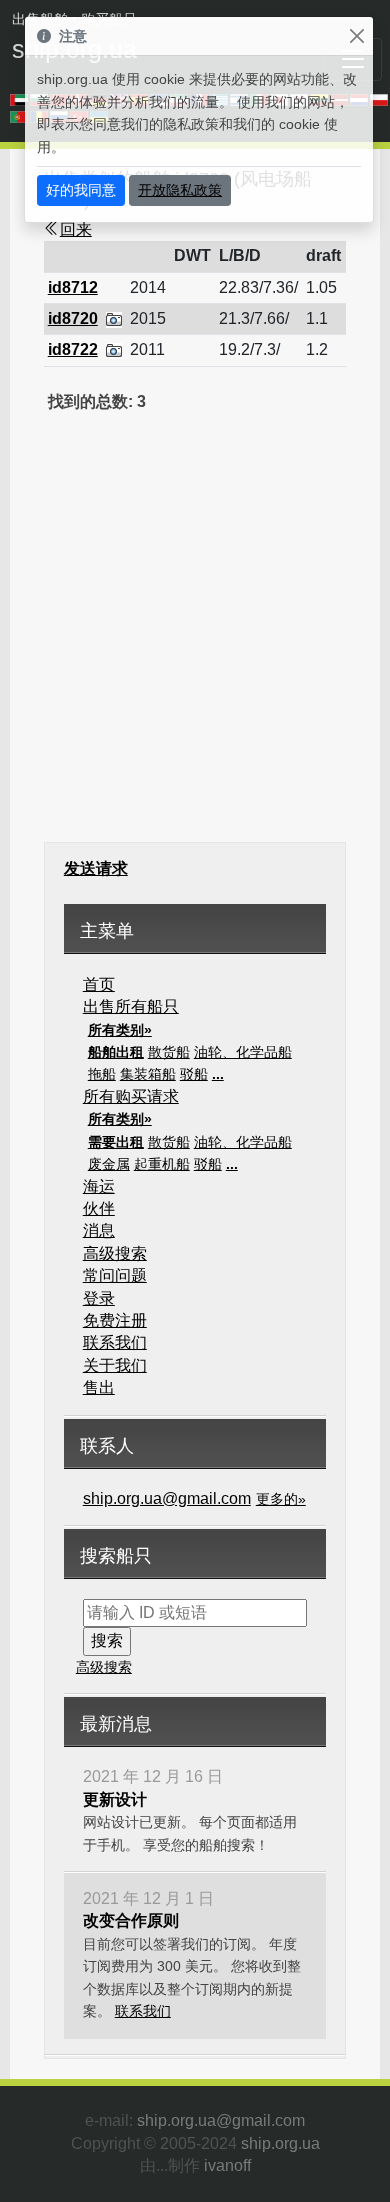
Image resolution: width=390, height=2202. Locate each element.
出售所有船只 (131, 1006)
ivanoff (227, 2165)
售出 (99, 1387)
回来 (76, 229)
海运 (99, 1186)
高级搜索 (115, 1253)
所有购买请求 (131, 1096)
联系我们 (115, 1342)
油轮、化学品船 (243, 1052)
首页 (99, 984)
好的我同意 (81, 190)
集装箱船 (148, 1074)
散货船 (169, 1052)
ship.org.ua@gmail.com (167, 1498)
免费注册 (115, 1320)
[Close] (356, 36)
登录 (99, 1298)
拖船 (102, 1074)
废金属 (109, 1164)
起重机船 (162, 1164)
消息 (99, 1230)
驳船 (194, 1074)
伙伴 (99, 1208)
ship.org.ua (280, 2143)
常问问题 (115, 1275)
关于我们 (115, 1365)
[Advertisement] (195, 640)
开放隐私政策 (180, 190)
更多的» (281, 1499)
